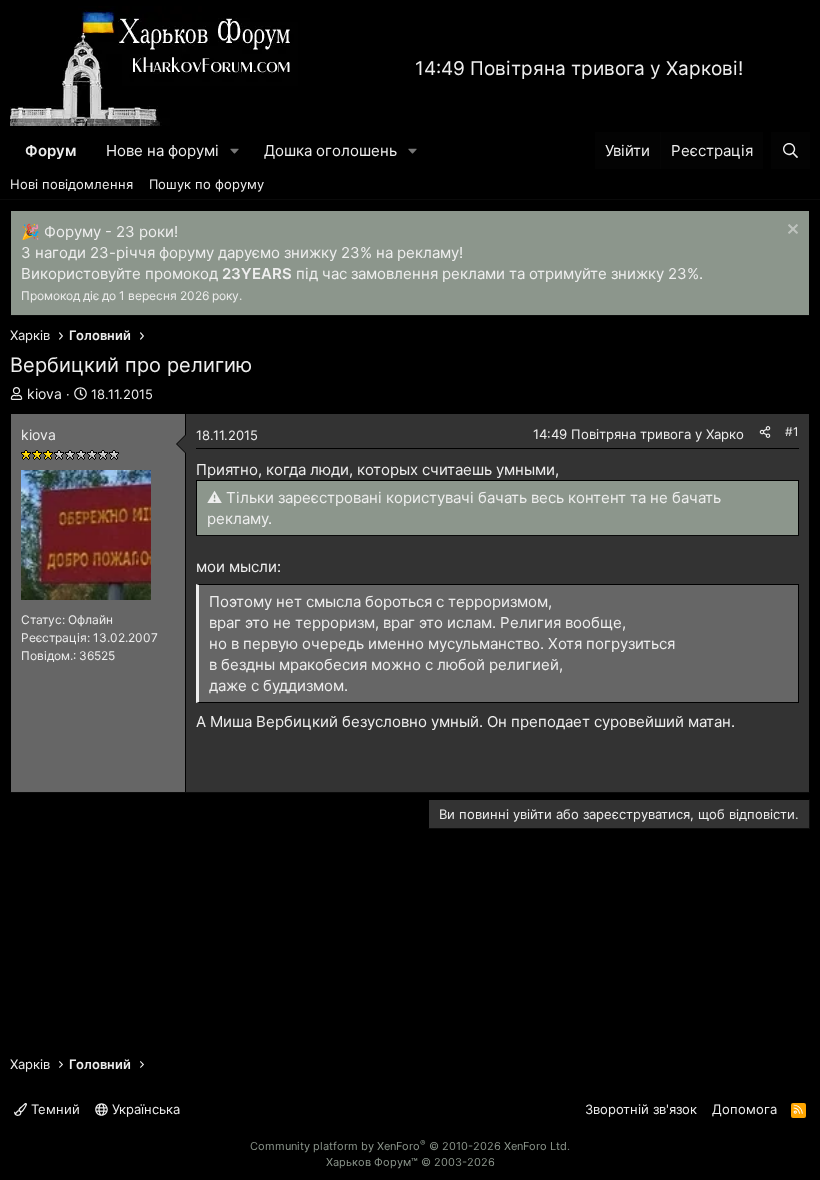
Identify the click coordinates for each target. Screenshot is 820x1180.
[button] (235, 150)
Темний (53, 1109)
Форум (50, 150)
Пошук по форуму (206, 184)
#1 (792, 431)
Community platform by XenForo (410, 1146)
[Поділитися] (765, 432)
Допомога (744, 1109)
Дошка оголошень (330, 150)
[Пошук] (790, 150)
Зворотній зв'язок (641, 1109)
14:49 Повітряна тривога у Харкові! (579, 68)
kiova (44, 393)
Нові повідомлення (71, 184)
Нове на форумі (162, 150)
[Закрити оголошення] (790, 231)
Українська (144, 1109)
